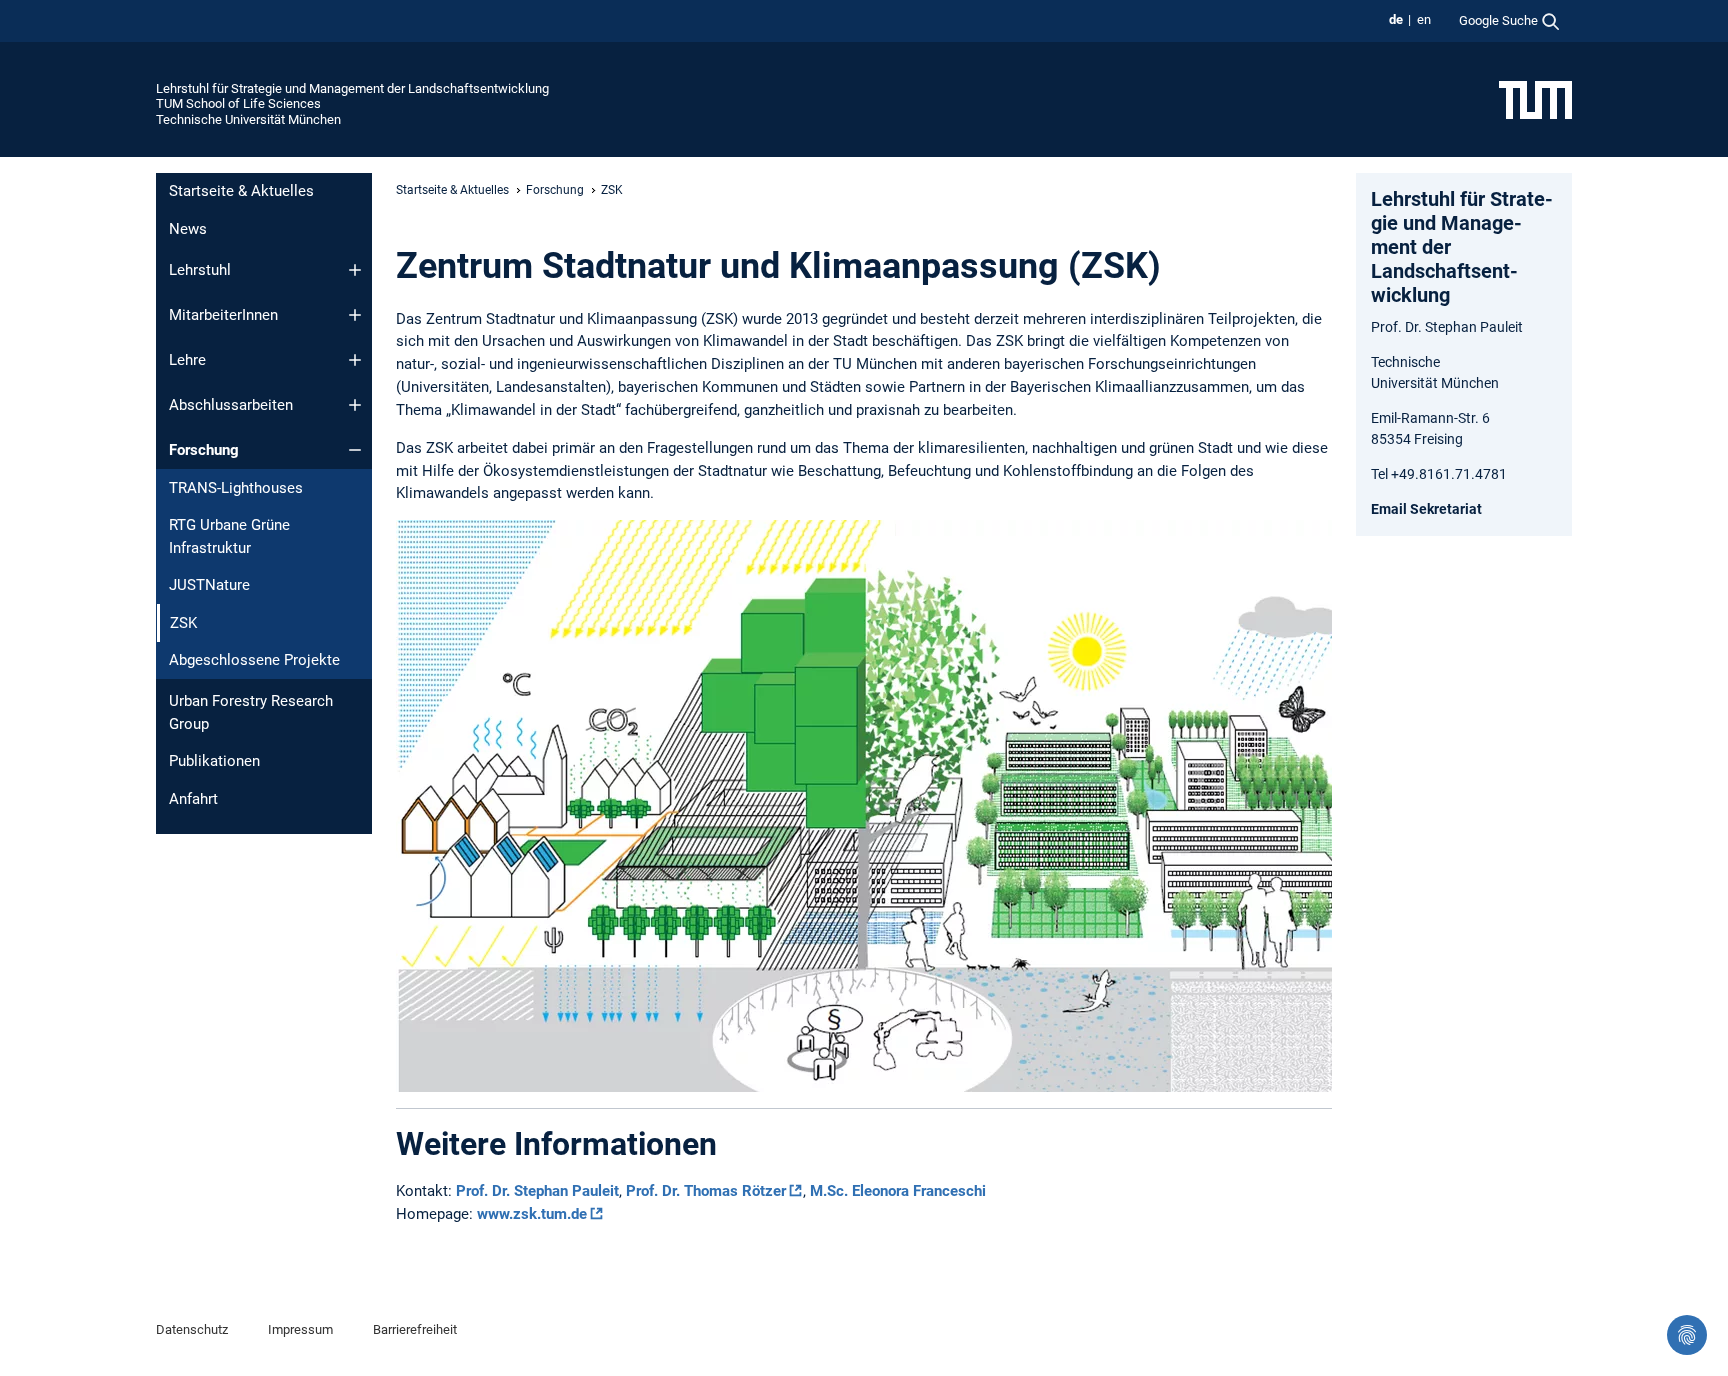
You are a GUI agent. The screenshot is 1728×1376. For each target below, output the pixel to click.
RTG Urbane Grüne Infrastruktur (229, 536)
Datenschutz (192, 1329)
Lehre (187, 360)
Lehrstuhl (200, 270)
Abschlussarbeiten (231, 405)
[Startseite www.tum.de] (1535, 99)
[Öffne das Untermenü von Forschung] (355, 450)
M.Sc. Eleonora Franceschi (898, 1191)
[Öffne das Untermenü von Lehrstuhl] (355, 270)
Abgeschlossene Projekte (254, 660)
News (188, 229)
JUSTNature (209, 585)
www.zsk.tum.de (532, 1214)
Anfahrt (193, 799)
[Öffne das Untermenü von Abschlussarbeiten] (355, 405)
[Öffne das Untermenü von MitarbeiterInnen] (355, 315)
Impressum (300, 1329)
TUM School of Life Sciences (238, 103)
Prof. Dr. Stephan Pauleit (537, 1191)
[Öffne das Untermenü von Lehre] (355, 360)
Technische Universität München (248, 119)
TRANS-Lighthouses (236, 488)
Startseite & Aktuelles (241, 191)
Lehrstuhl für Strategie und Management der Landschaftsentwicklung (352, 88)
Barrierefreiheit (415, 1329)
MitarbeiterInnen (223, 315)
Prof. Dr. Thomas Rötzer (706, 1191)
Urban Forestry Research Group (251, 712)
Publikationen (214, 761)
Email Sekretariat (1426, 509)
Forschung (204, 450)
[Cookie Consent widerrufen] (1687, 1335)
